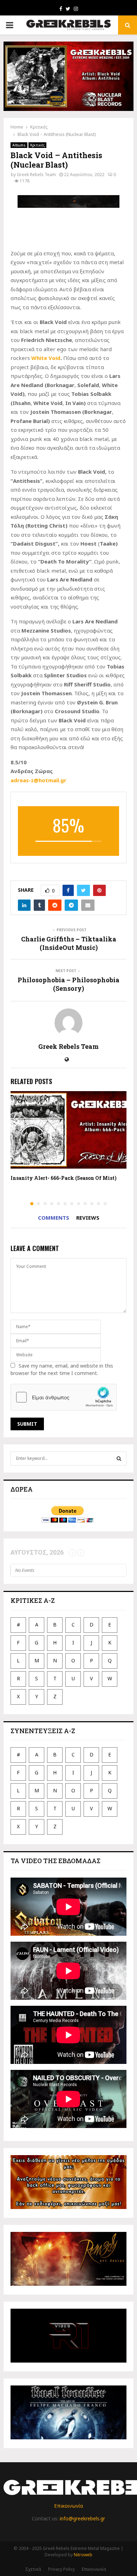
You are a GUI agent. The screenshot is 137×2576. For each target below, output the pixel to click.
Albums (19, 145)
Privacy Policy (61, 2569)
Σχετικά (33, 2569)
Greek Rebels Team (36, 175)
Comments (54, 1218)
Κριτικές (37, 145)
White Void (46, 358)
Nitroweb (83, 2555)
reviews (88, 1218)
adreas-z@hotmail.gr (38, 780)
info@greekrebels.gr (82, 2518)
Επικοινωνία (68, 2506)
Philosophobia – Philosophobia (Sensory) (68, 984)
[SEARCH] (119, 1458)
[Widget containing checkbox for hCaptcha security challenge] (64, 1397)
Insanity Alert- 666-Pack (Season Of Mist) (64, 1178)
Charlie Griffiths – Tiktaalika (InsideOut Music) (69, 943)
